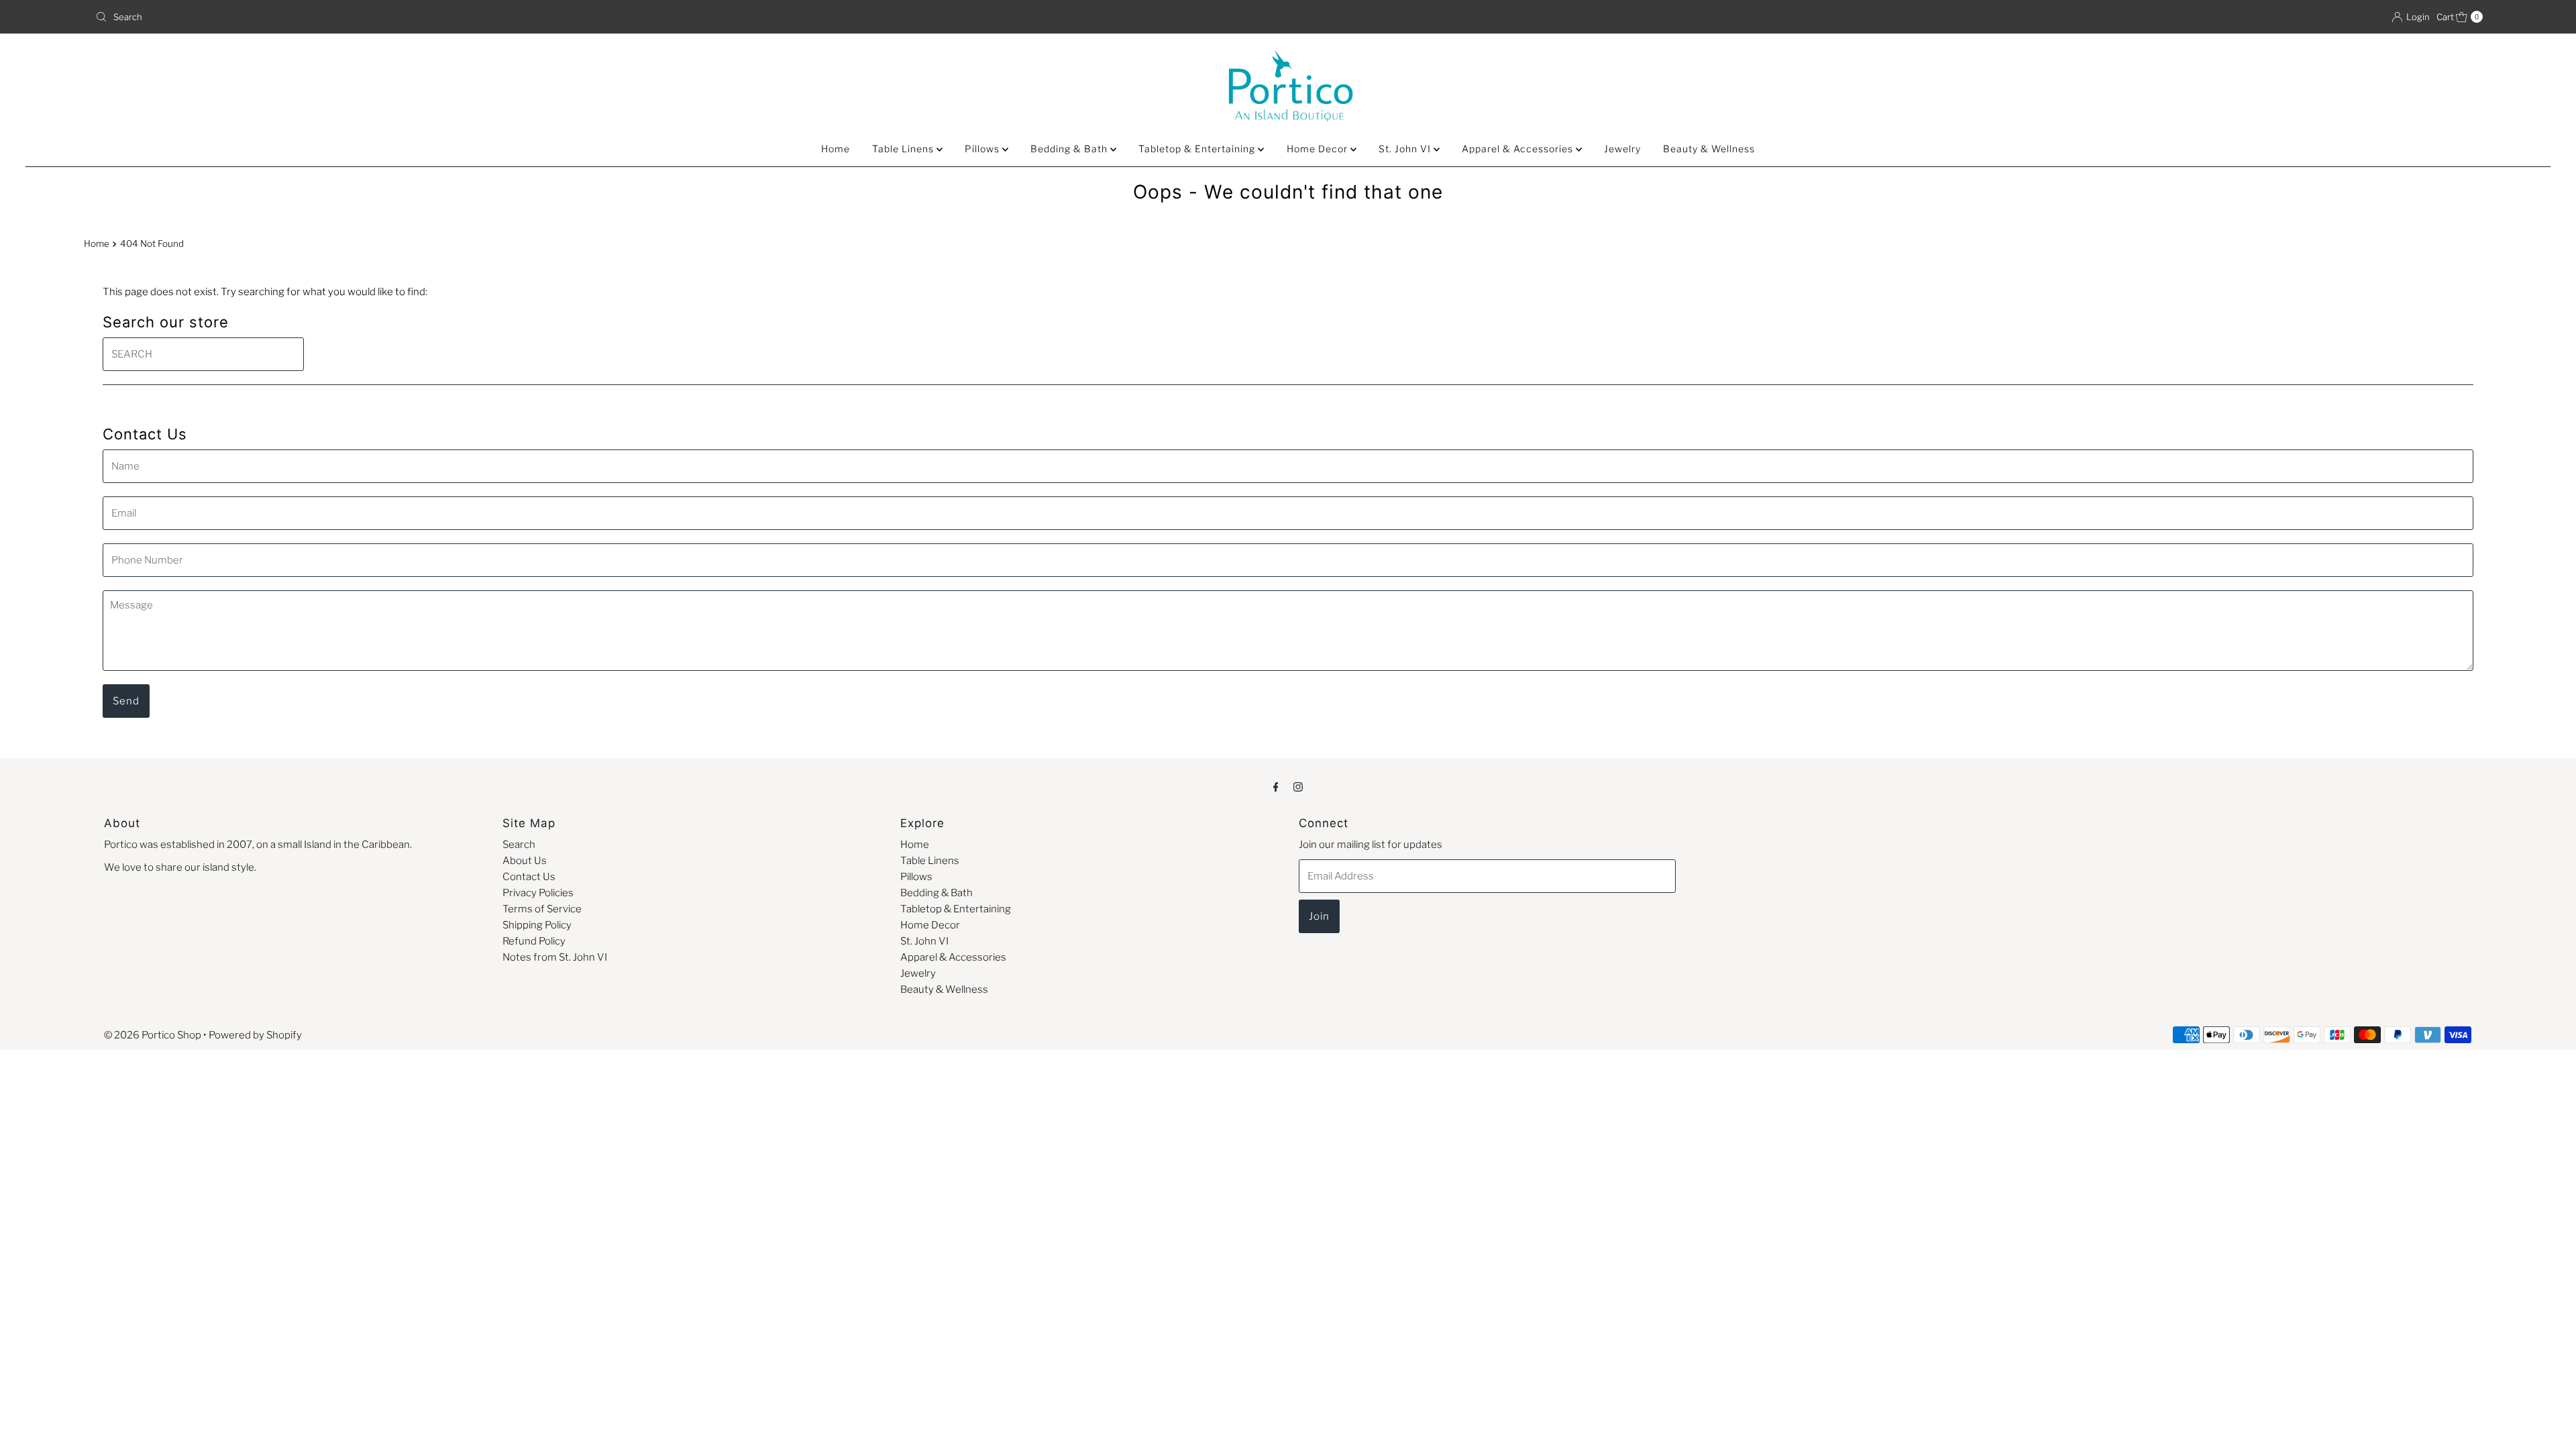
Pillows (983, 149)
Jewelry (1622, 149)
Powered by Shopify (255, 1035)
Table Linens (904, 149)
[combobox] (686, 17)
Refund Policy (534, 941)
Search (519, 845)
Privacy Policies (538, 893)
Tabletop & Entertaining (1198, 149)
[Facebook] (1276, 786)
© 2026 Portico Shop (153, 1035)
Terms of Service (542, 909)
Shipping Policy (537, 925)
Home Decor (1319, 149)
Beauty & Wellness (1709, 149)
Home (836, 149)
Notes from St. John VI (555, 957)
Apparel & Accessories (1519, 149)
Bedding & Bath (1070, 149)
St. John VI (1406, 149)
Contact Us (529, 877)
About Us (525, 861)
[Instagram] (1298, 786)
